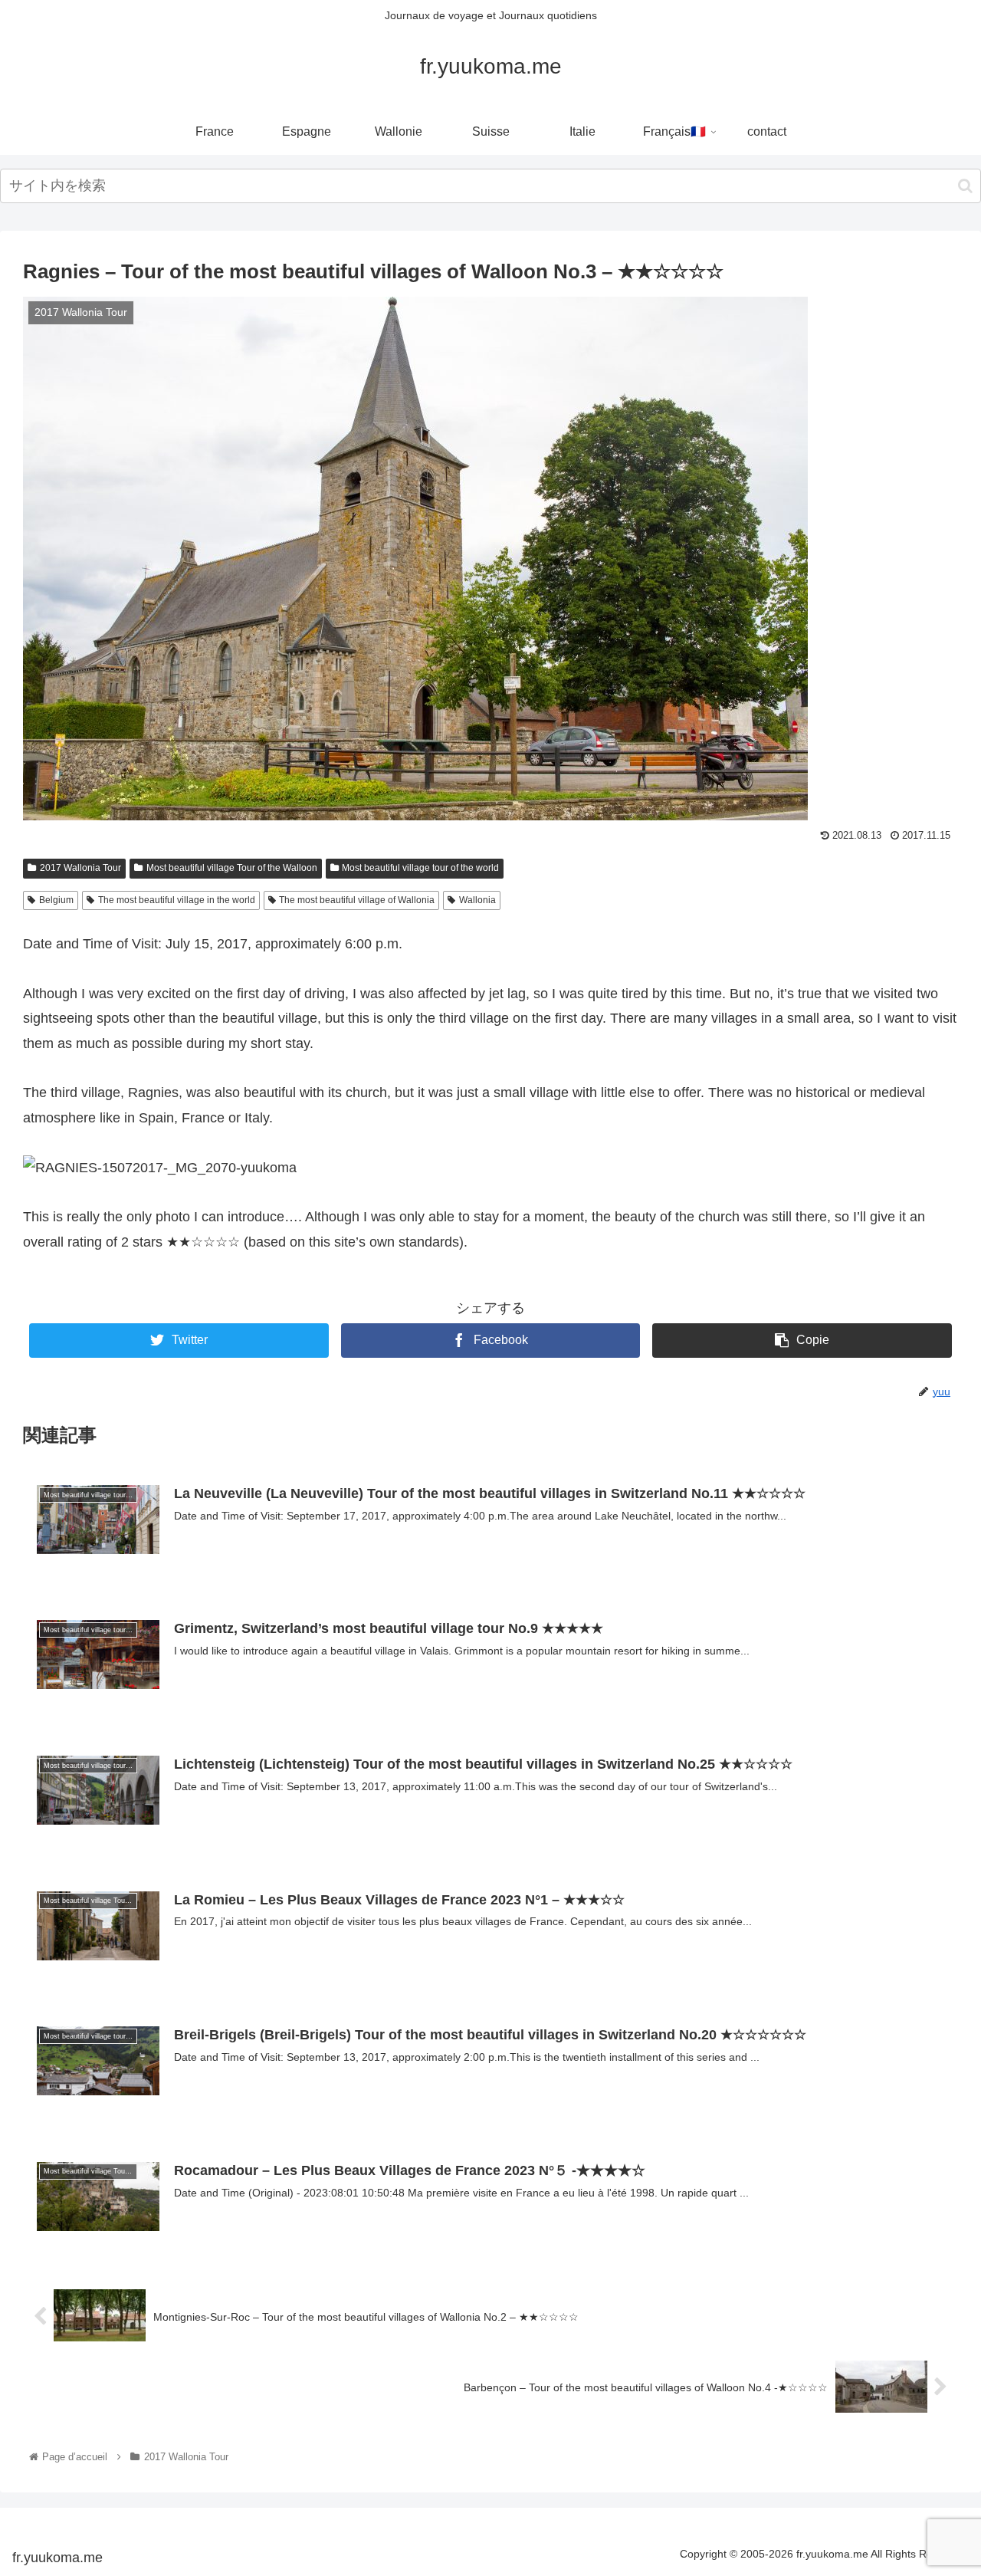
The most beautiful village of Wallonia (357, 900)
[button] (965, 186)
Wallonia (477, 900)
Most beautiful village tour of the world (420, 868)
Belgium (56, 900)
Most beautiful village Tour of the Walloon (232, 868)
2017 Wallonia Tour (80, 868)
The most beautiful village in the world (177, 900)
